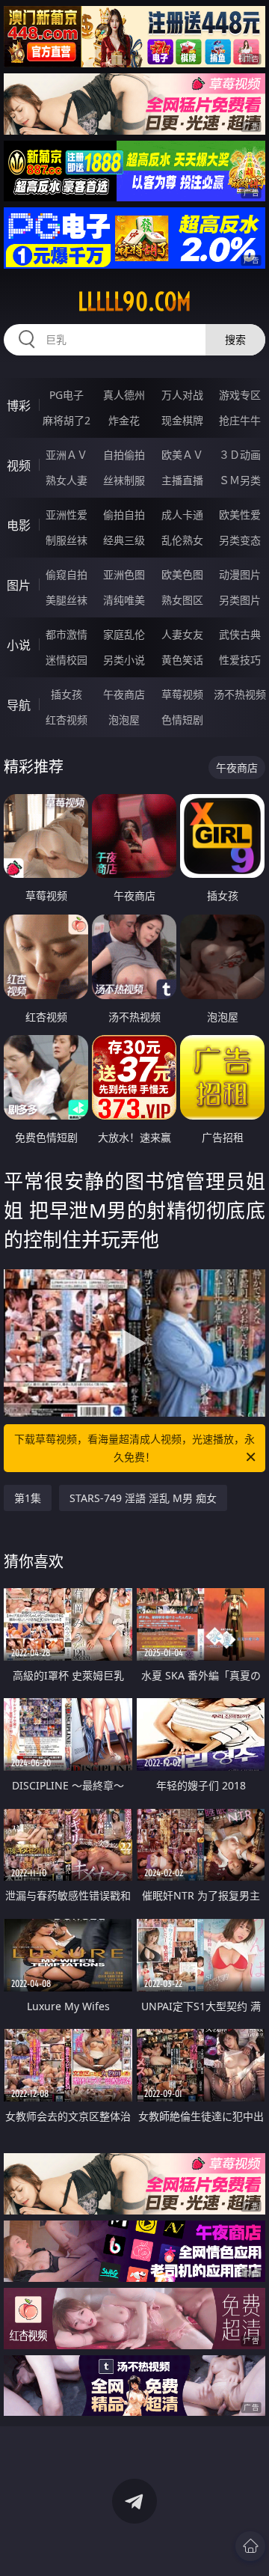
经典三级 (124, 540)
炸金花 (124, 420)
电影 (19, 525)
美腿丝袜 (67, 600)
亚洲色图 (124, 574)
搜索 (235, 339)
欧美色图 (182, 574)
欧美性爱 (240, 515)
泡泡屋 (124, 720)
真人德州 (124, 395)
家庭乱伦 (124, 634)
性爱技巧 (240, 660)
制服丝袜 (67, 540)
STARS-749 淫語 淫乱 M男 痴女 (143, 1498)
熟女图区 (182, 600)
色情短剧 (182, 720)
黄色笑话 (182, 660)
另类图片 (240, 600)
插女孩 (67, 694)
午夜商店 (124, 694)
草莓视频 (182, 694)
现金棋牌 (182, 420)
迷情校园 (67, 660)
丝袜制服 (124, 480)
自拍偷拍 (124, 455)
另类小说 (124, 660)
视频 (19, 466)
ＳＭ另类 (240, 480)
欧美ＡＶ (182, 455)
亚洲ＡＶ (67, 455)
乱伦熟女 (182, 540)
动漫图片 (240, 574)
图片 (19, 585)
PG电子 (67, 395)
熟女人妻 (67, 480)
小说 (19, 645)
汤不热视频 (240, 694)
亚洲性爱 (67, 515)
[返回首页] (250, 2546)
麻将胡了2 (67, 420)
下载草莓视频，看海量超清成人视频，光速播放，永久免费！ (134, 1448)
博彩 (19, 406)
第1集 (28, 1498)
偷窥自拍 (67, 574)
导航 (19, 705)
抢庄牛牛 (240, 420)
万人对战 (182, 395)
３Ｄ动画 (240, 455)
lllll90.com (134, 302)
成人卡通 (182, 515)
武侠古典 (240, 634)
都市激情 (67, 634)
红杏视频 (67, 720)
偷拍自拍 (124, 515)
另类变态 (240, 540)
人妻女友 (182, 634)
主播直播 (182, 480)
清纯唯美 (124, 600)
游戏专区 (240, 395)
